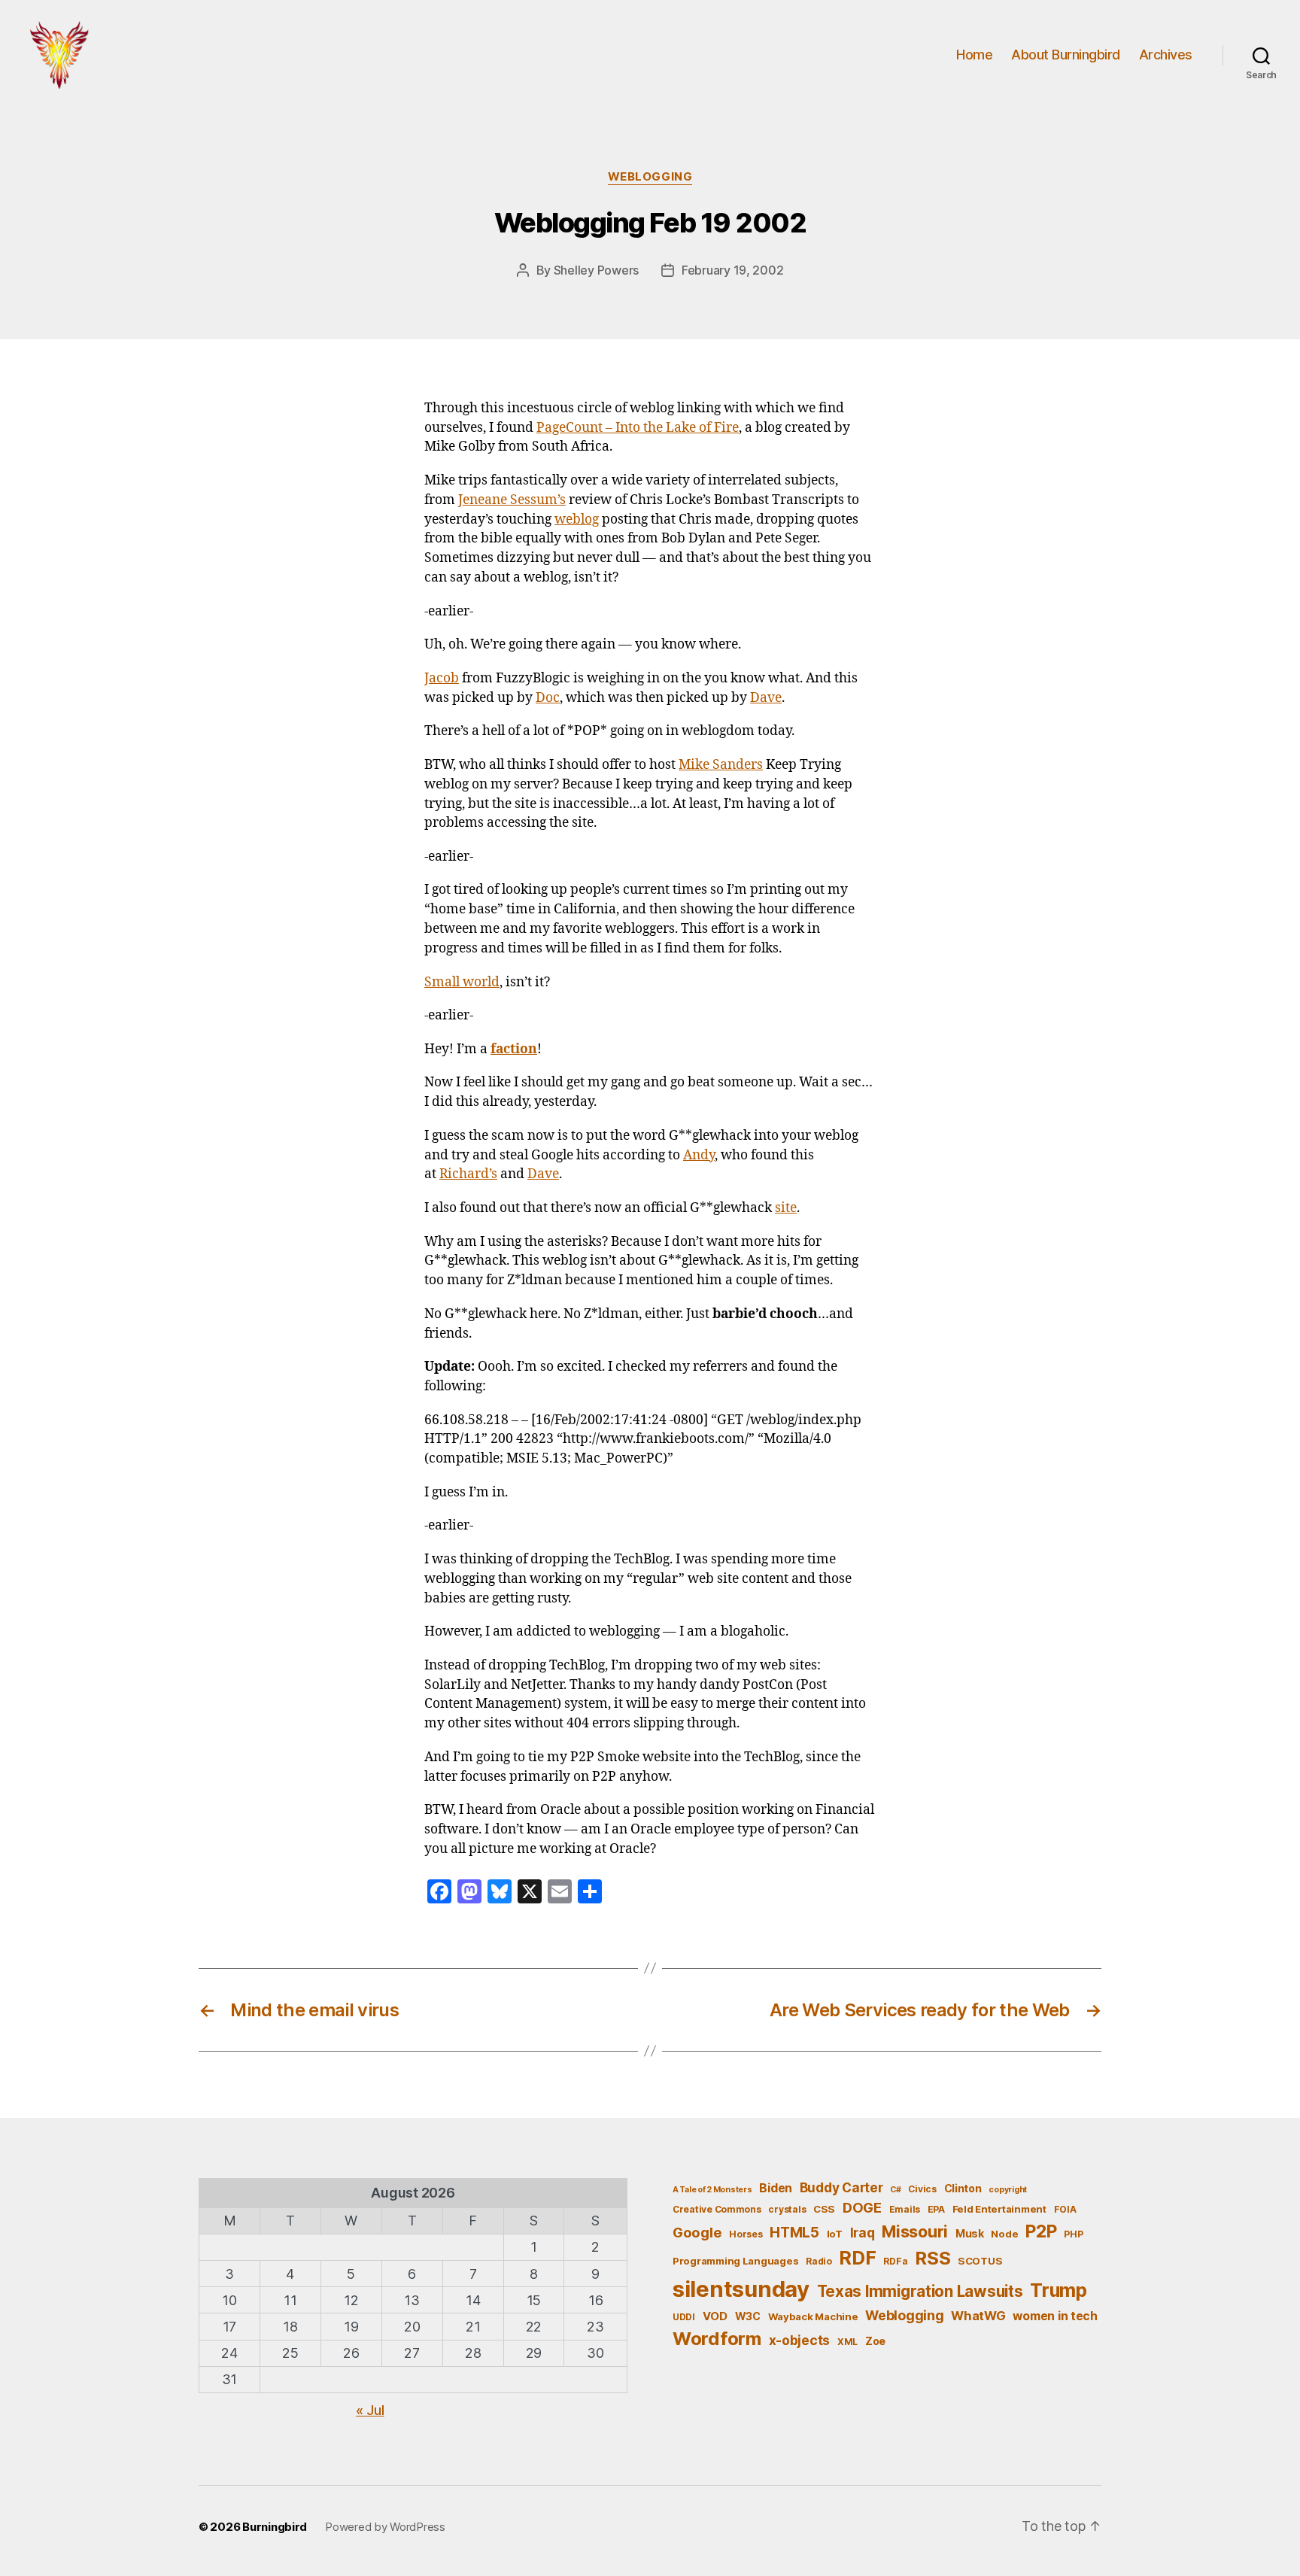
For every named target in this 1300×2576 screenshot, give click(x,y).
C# (895, 2190)
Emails (905, 2209)
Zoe (875, 2341)
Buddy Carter (841, 2187)
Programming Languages (735, 2261)
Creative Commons (717, 2209)
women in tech (1055, 2316)
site (786, 1208)
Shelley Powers (596, 270)
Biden (776, 2188)
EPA (936, 2209)
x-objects (800, 2340)
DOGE (862, 2207)
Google (697, 2232)
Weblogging (650, 177)
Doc (548, 698)
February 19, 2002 (732, 270)
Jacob (442, 679)
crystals (787, 2209)
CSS (824, 2209)
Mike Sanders (721, 765)
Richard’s (468, 1174)
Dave (766, 698)
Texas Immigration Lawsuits (920, 2291)
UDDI (684, 2317)
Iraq (863, 2233)
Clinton (963, 2188)
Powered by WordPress (385, 2527)
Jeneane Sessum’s (512, 500)
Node (1004, 2234)
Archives (1166, 55)
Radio (819, 2261)
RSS (932, 2258)
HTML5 (794, 2233)
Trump (1059, 2290)
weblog (577, 520)
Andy (699, 1156)
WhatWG (978, 2316)
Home (974, 55)
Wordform (717, 2339)
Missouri (915, 2231)
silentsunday (741, 2289)
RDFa (895, 2261)
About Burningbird (1066, 55)
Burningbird (275, 2527)
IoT (835, 2234)
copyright (1008, 2190)
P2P (1041, 2231)
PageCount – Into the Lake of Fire (638, 428)
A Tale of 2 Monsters (712, 2190)
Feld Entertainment (999, 2209)
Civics (922, 2189)
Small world (462, 983)
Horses (746, 2234)
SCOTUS (980, 2261)
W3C (748, 2316)
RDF (857, 2258)
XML (847, 2342)
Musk (970, 2233)
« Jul (370, 2410)
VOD (715, 2316)
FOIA (1065, 2209)
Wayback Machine (813, 2316)
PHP (1073, 2234)
